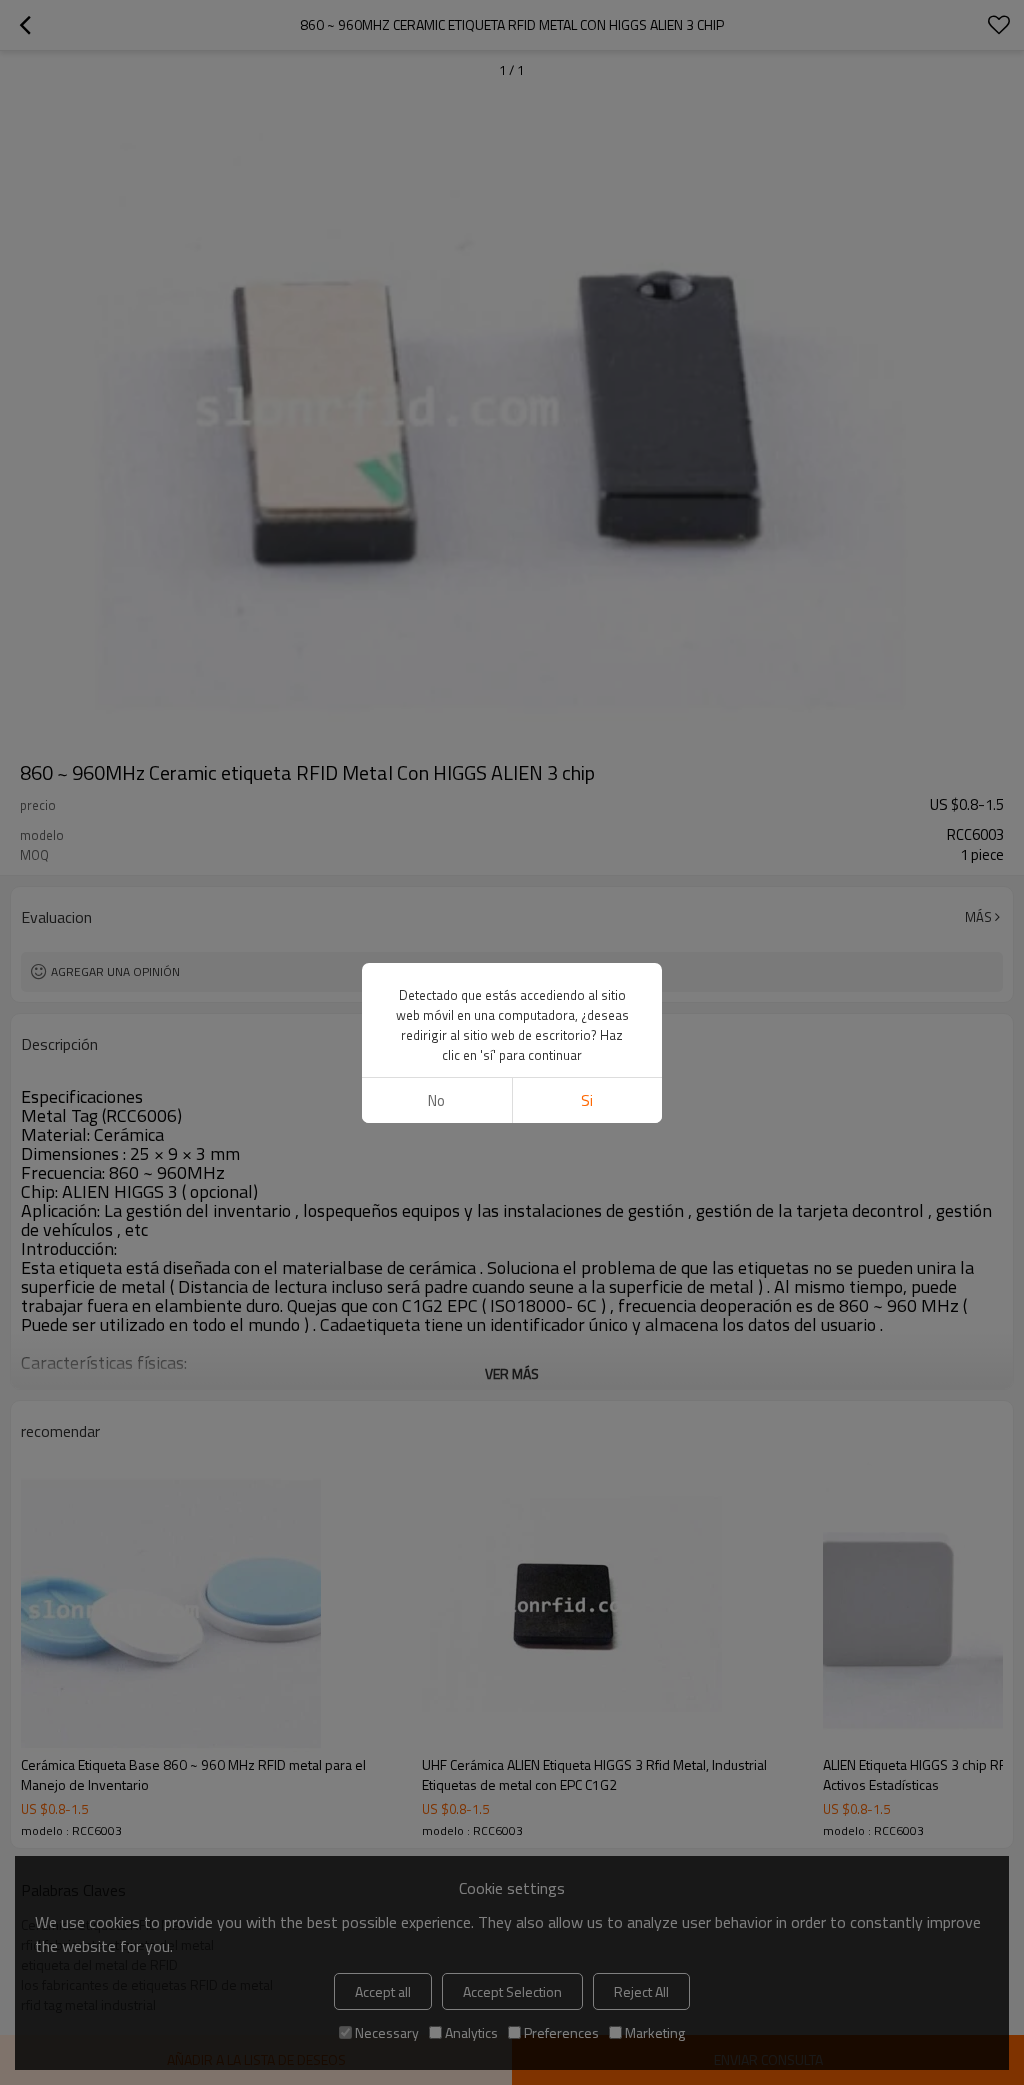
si (587, 1100)
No (436, 1100)
